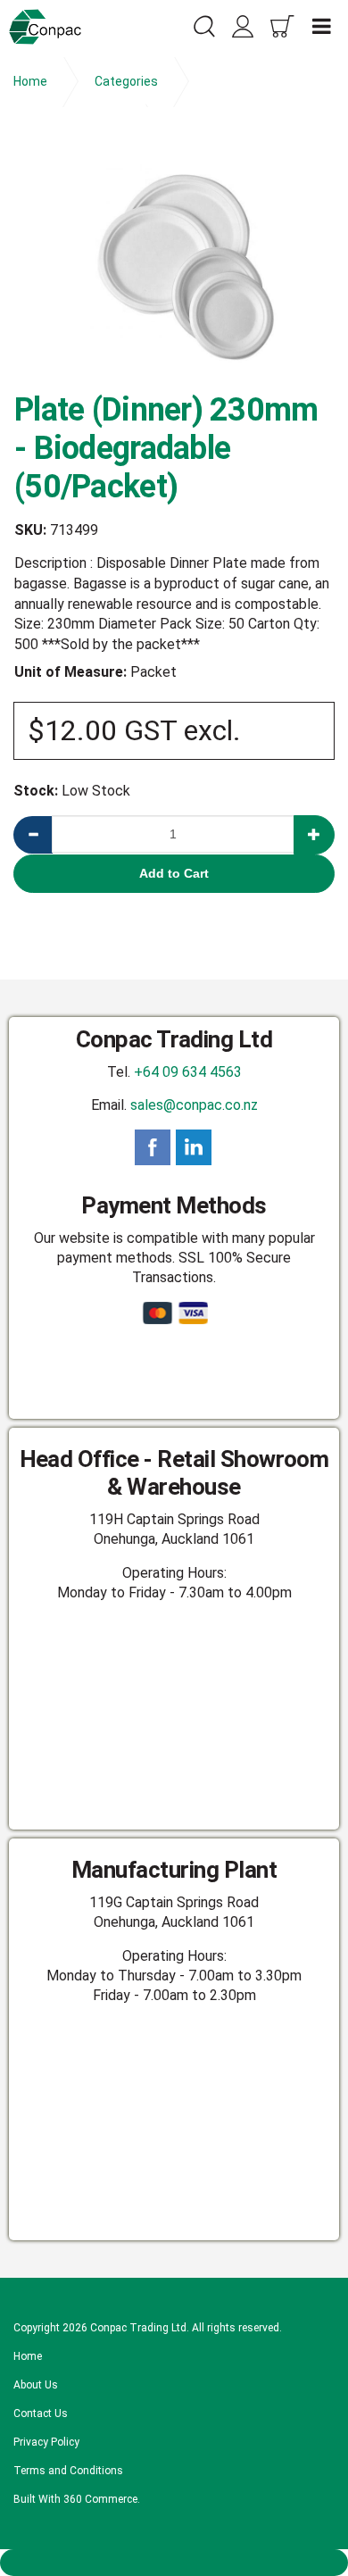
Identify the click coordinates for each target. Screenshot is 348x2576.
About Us (36, 2385)
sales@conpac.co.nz (194, 1105)
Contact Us (41, 2413)
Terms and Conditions (68, 2471)
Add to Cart (174, 873)
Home (28, 2356)
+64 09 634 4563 (188, 1072)
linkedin (194, 1147)
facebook (153, 1147)
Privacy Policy (46, 2442)
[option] (174, 256)
